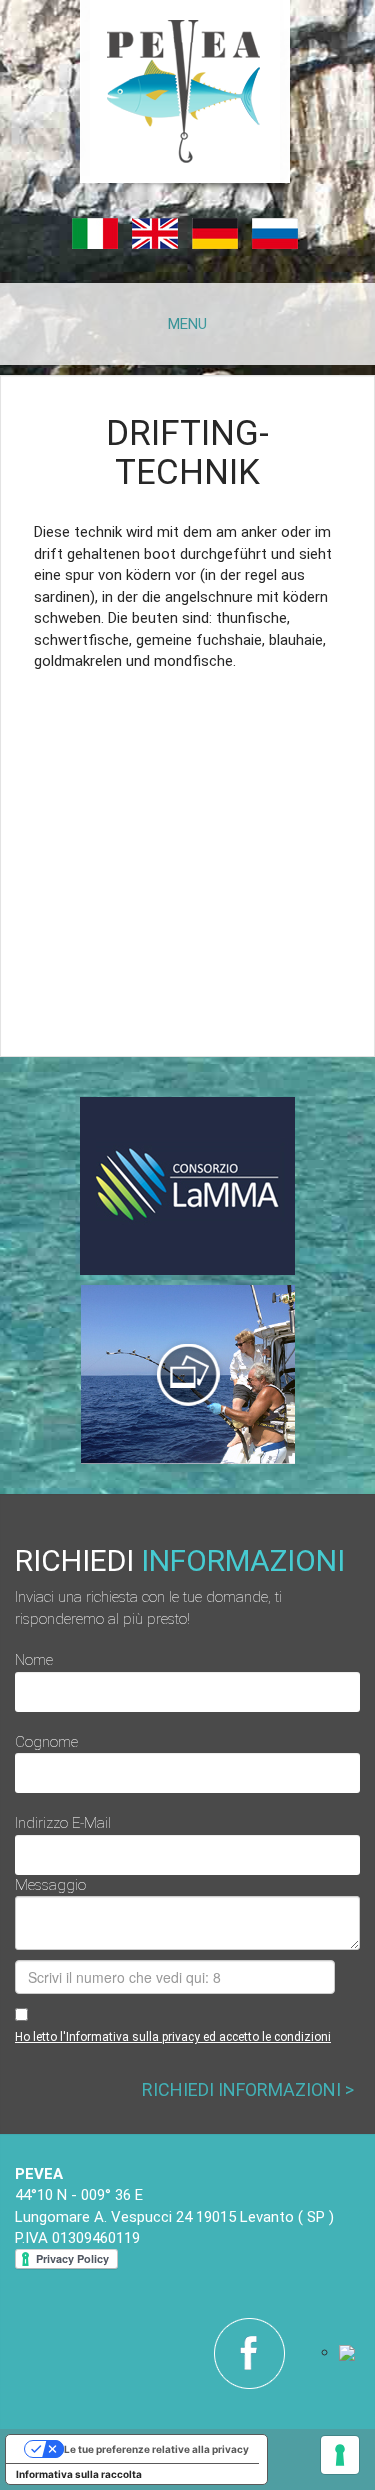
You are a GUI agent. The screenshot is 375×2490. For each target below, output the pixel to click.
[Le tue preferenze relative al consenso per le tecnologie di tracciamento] (340, 2455)
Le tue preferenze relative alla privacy (156, 2449)
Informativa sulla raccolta (79, 2474)
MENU (187, 324)
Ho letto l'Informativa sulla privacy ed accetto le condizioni (173, 2037)
